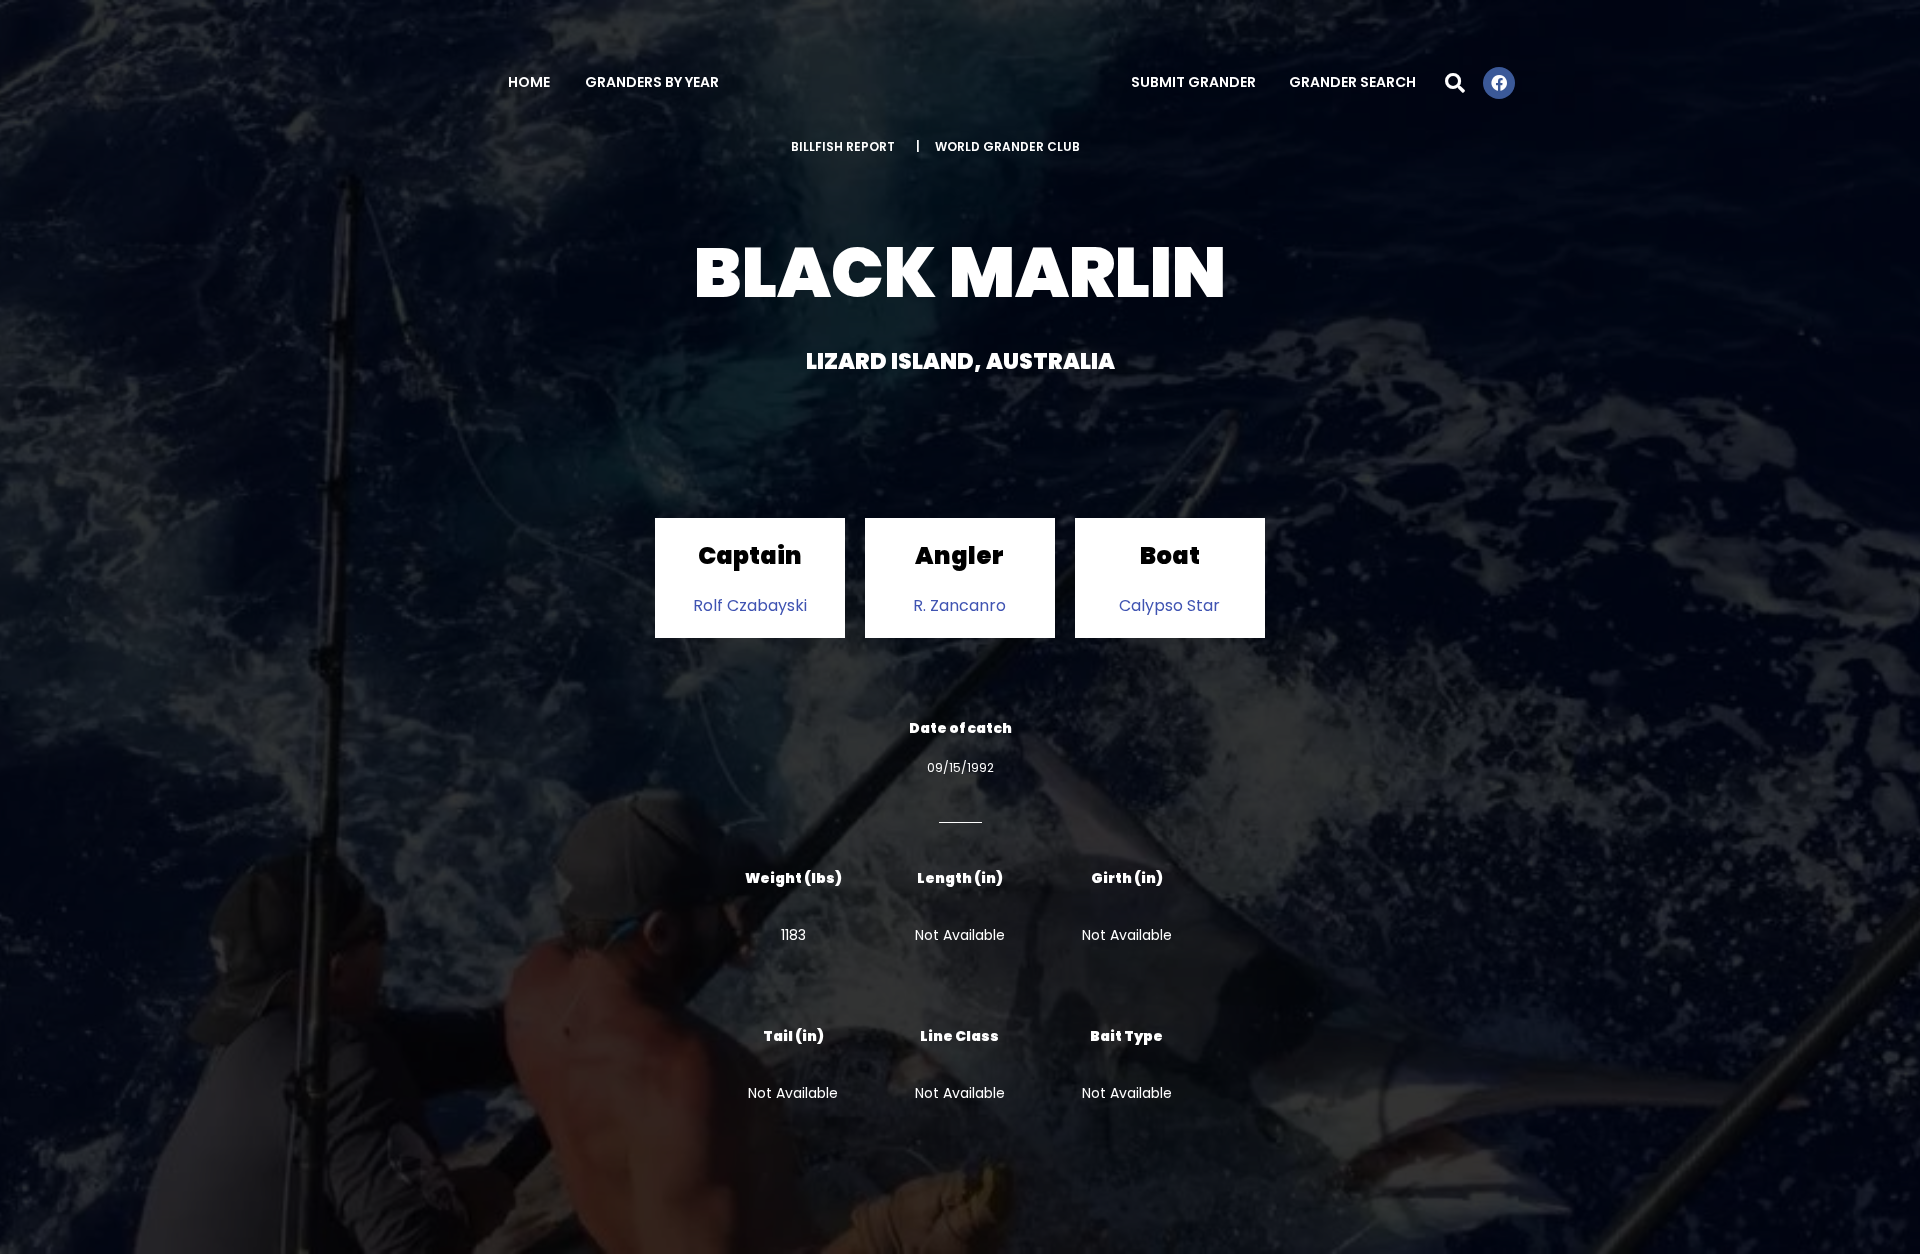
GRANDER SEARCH (1352, 82)
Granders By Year (652, 82)
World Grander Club (1007, 146)
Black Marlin (960, 272)
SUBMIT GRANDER (1193, 82)
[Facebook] (1499, 83)
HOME (529, 82)
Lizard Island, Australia (960, 361)
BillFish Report (843, 146)
